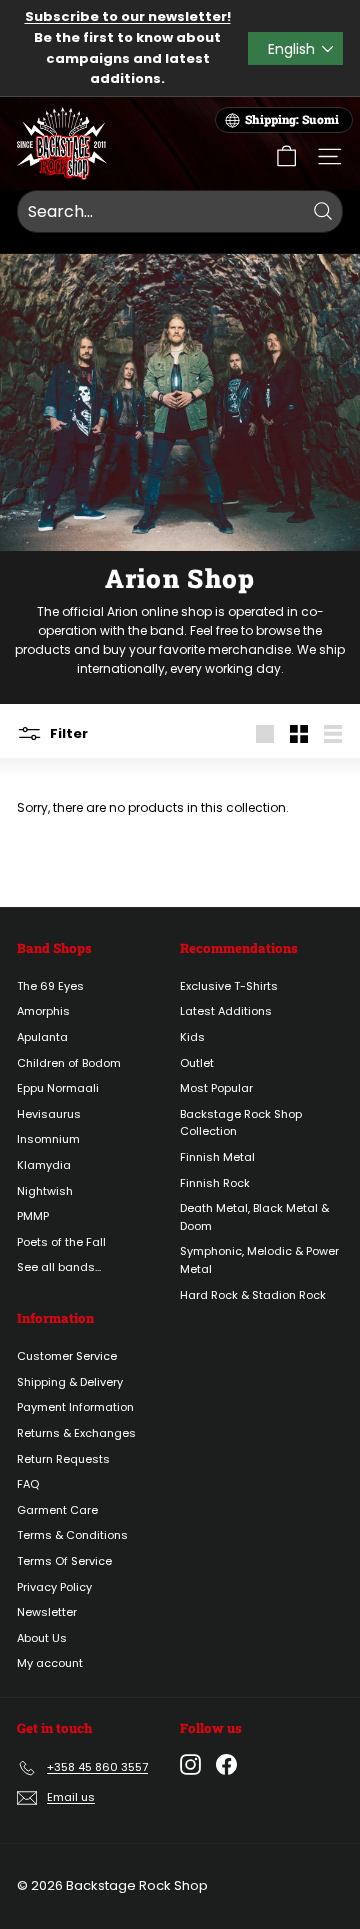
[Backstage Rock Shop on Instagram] (190, 1764)
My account (50, 1663)
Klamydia (44, 1165)
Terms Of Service (64, 1561)
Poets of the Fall (61, 1242)
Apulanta (42, 1037)
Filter (67, 732)
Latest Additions (226, 1011)
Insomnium (48, 1139)
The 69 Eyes (50, 986)
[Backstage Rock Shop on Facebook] (226, 1764)
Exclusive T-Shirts (229, 986)
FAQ (28, 1484)
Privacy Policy (54, 1587)
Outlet (197, 1063)
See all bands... (59, 1267)
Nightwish (45, 1191)
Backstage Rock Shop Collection (241, 1123)
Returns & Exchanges (76, 1433)
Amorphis (43, 1011)
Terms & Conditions (72, 1535)
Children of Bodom (69, 1063)
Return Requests (63, 1459)
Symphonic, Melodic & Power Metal (259, 1260)
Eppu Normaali (58, 1088)
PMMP (33, 1216)
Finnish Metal (217, 1157)
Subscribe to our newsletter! (128, 16)
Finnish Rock (215, 1183)
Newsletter (47, 1612)
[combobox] (180, 212)
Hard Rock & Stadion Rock (253, 1295)
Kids (192, 1037)
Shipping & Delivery (70, 1382)
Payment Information (75, 1407)
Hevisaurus (49, 1114)
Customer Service (67, 1356)
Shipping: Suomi (292, 119)
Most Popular (216, 1088)
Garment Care (57, 1510)
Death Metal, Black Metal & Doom (254, 1217)
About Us (42, 1638)
